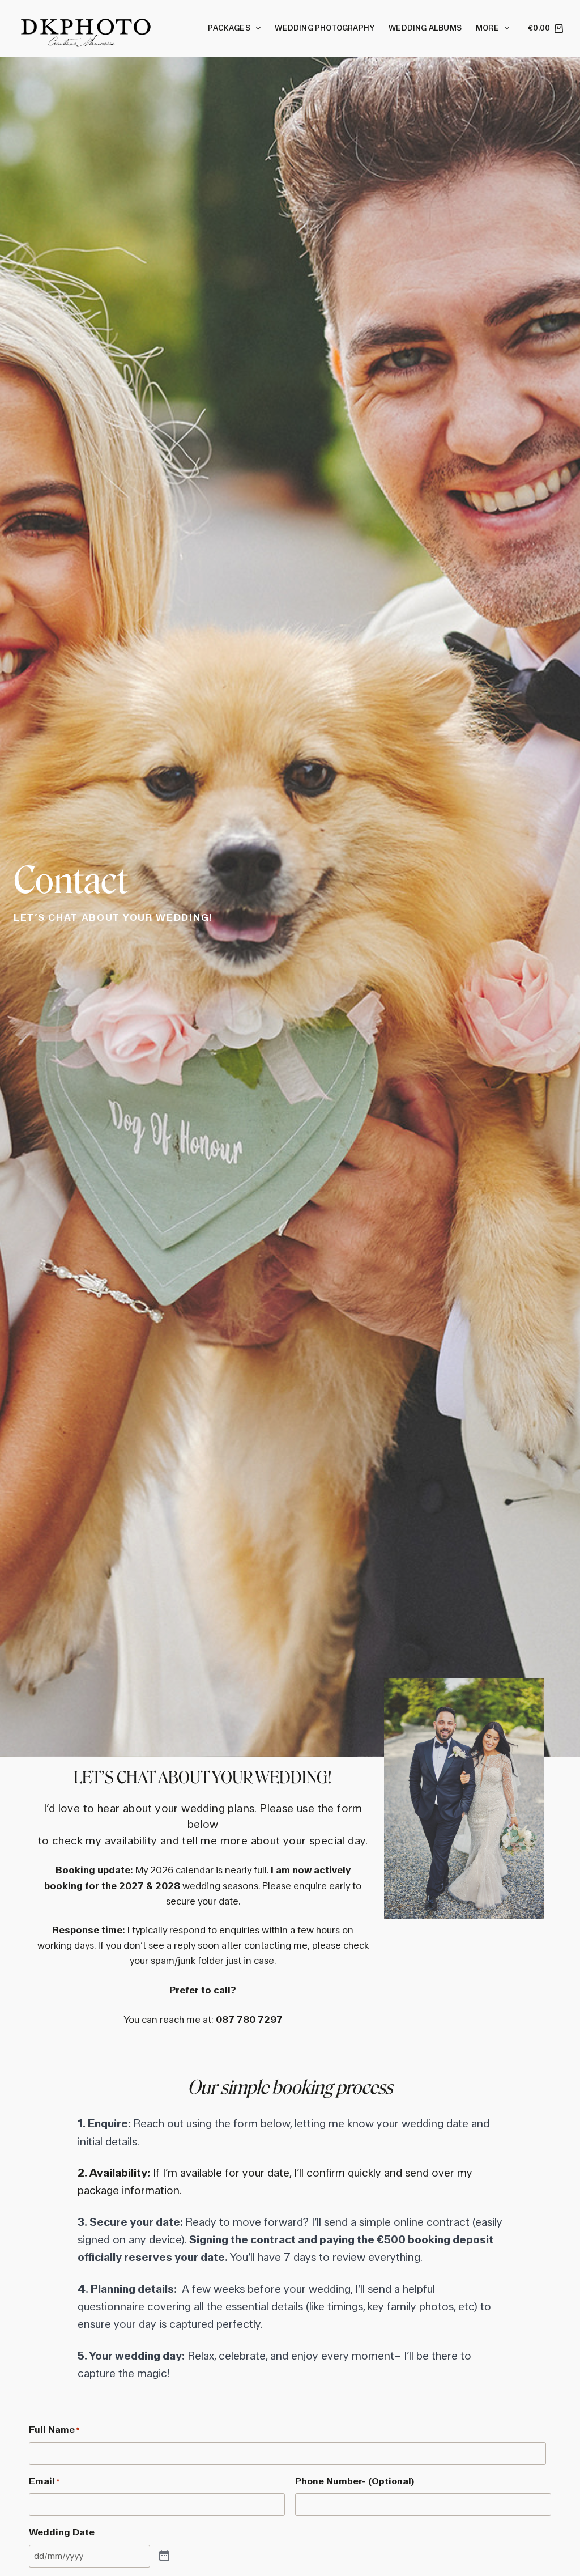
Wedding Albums (425, 28)
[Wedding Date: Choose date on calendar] (164, 2556)
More (487, 28)
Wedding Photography (325, 28)
